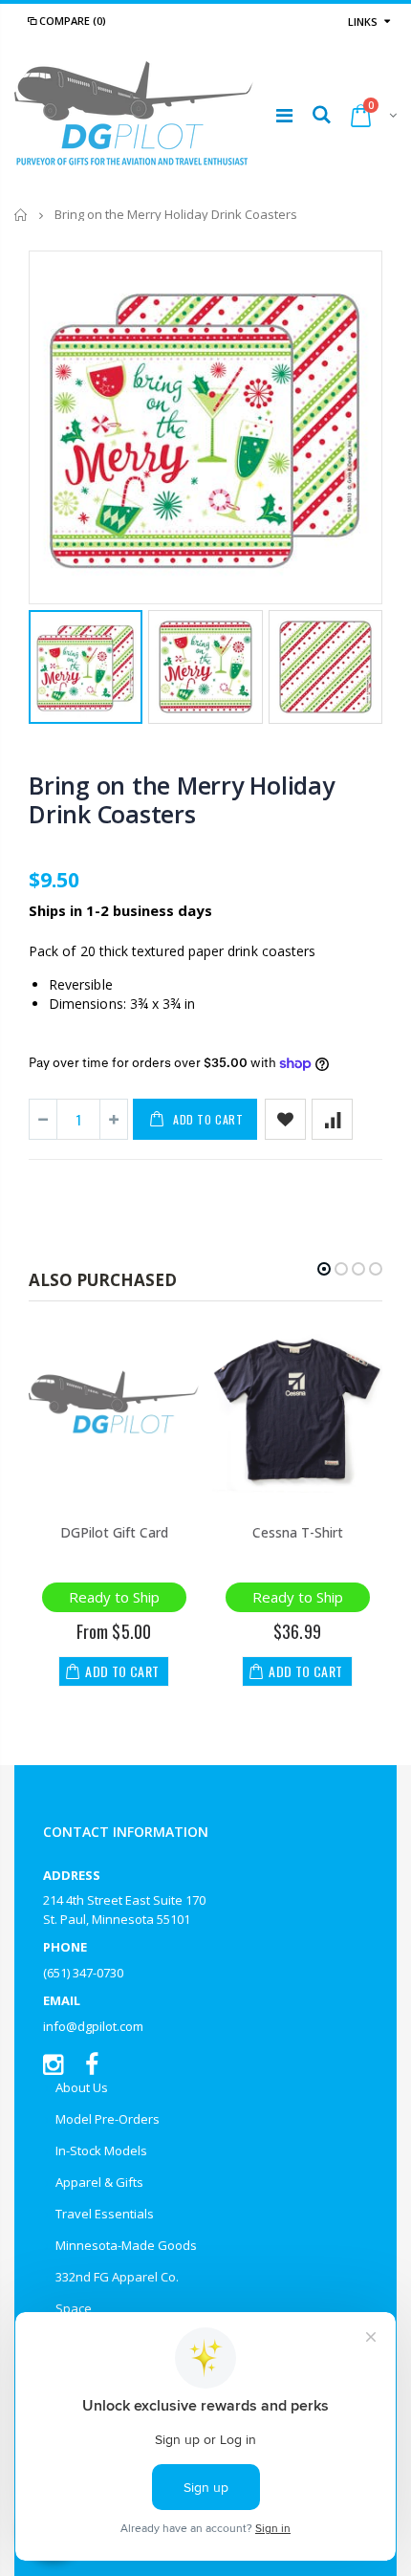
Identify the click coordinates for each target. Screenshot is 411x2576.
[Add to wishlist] (285, 1119)
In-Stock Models (101, 2150)
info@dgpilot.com (93, 2026)
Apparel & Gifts (99, 2182)
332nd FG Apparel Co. (117, 2277)
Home (22, 215)
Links (363, 22)
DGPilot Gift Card (114, 1532)
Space (74, 2308)
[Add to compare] (332, 1119)
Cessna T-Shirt (298, 1532)
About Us (82, 2087)
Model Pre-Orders (108, 2119)
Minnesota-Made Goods (126, 2245)
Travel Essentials (105, 2214)
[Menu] (284, 115)
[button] (324, 1269)
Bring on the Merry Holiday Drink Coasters (182, 799)
